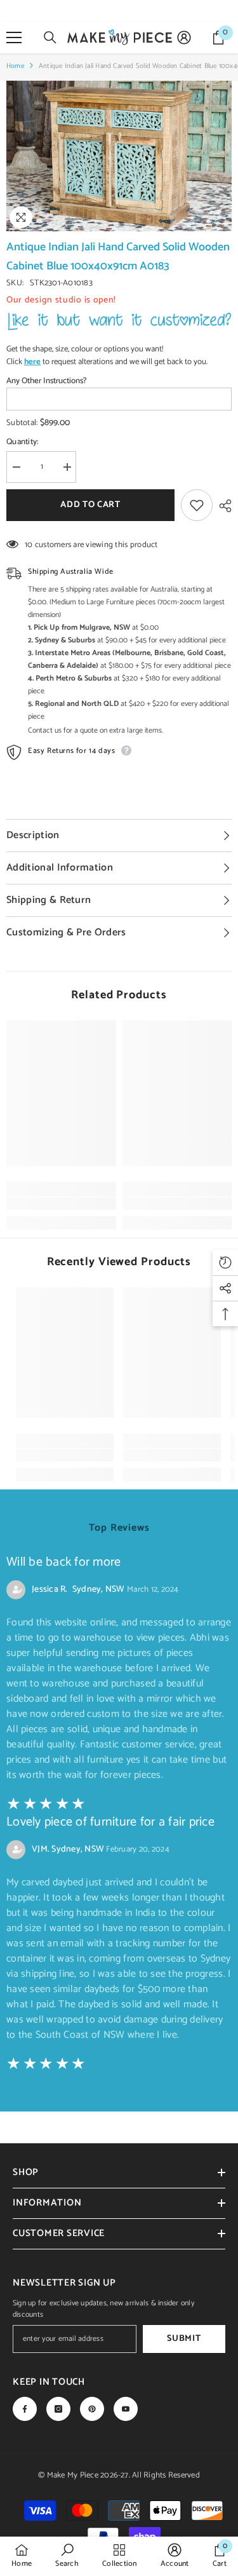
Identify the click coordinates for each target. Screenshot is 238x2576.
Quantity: (22, 442)
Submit (184, 2339)
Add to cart (94, 505)
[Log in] (184, 37)
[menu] (14, 37)
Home (15, 66)
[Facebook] (25, 2409)
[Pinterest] (92, 2409)
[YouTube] (126, 2409)
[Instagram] (58, 2409)
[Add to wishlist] (197, 505)
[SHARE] (222, 506)
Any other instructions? (46, 381)
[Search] (50, 37)
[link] (61, 1203)
